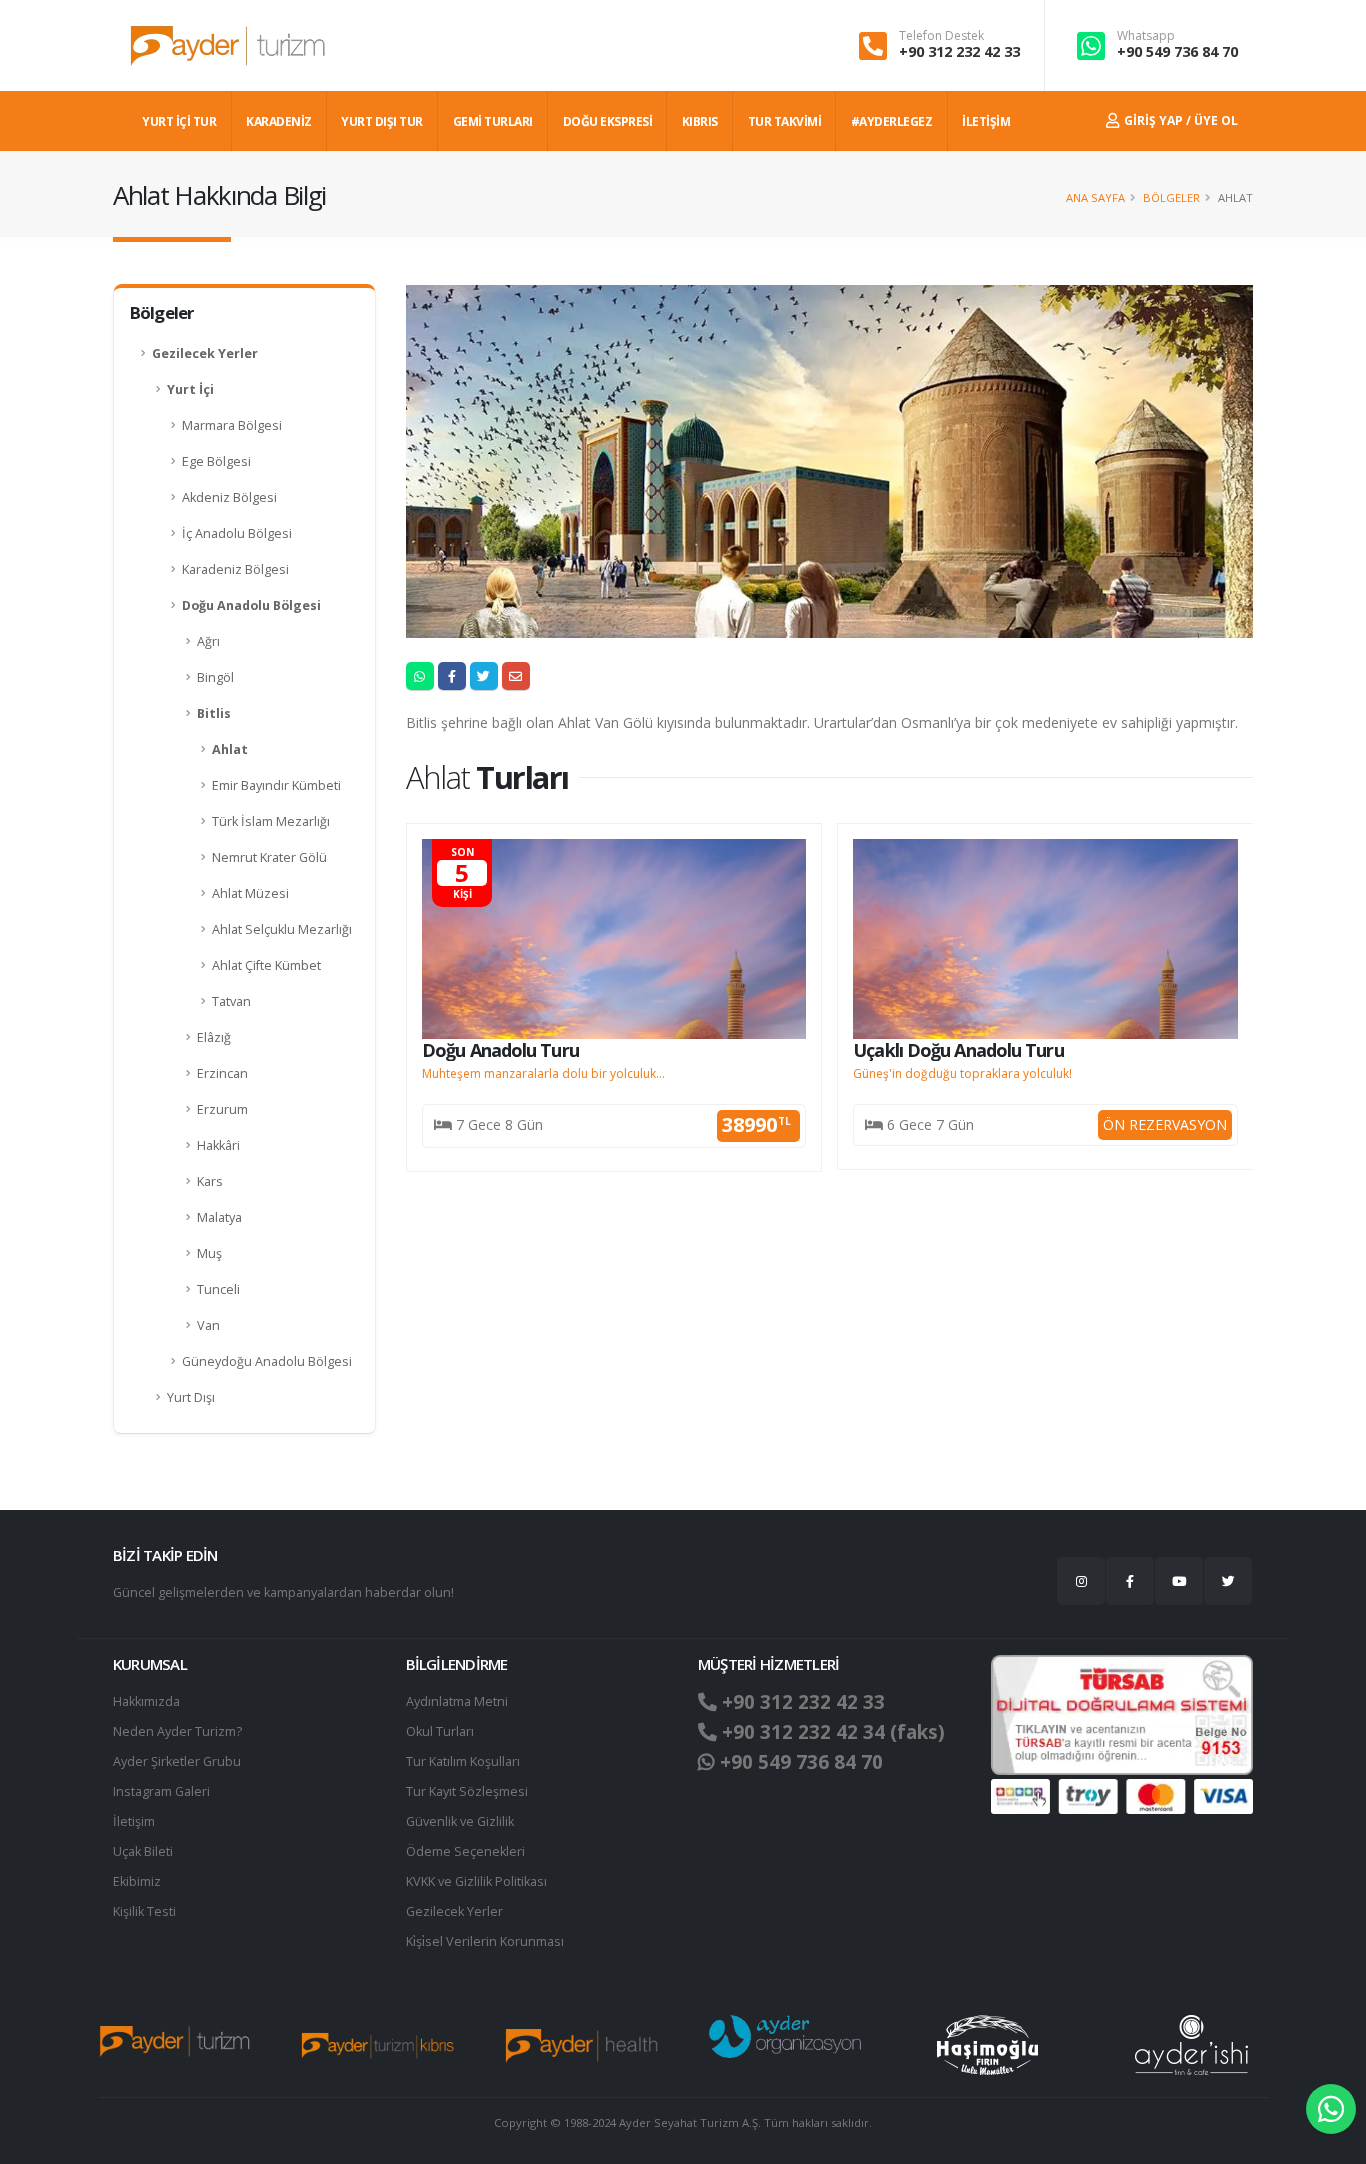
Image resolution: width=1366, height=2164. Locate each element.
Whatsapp (1146, 36)
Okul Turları (440, 1731)
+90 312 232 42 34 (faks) (831, 1732)
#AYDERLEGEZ (892, 121)
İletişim (134, 1821)
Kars (210, 1181)
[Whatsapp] (1331, 2109)
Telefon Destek (941, 36)
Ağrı (208, 641)
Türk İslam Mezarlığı (271, 821)
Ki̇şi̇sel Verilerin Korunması (485, 1941)
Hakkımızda (146, 1701)
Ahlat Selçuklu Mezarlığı (282, 929)
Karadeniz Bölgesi (235, 569)
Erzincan (222, 1073)
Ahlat (230, 749)
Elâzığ (214, 1037)
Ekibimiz (137, 1881)
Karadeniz (279, 121)
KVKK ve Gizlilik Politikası (476, 1881)
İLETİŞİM (986, 121)
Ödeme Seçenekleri (465, 1851)
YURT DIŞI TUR (382, 121)
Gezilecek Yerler (205, 353)
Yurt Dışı (191, 1397)
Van (208, 1325)
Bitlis (214, 713)
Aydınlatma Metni (457, 1701)
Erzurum (222, 1109)
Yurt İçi (190, 389)
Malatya (219, 1217)
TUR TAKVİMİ (785, 121)
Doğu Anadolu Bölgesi (251, 605)
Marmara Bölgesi (232, 425)
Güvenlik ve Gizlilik (460, 1821)
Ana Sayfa (1095, 197)
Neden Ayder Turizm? (177, 1731)
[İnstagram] (1081, 1581)
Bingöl (215, 677)
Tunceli (218, 1289)
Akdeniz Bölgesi (229, 497)
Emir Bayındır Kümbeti (276, 785)
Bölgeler (1171, 197)
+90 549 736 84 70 (1177, 51)
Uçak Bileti (143, 1851)
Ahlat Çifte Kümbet (266, 965)
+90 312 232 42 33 (959, 51)
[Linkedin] (1179, 1581)
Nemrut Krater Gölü (269, 857)
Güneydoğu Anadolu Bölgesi (267, 1361)
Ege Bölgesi (216, 461)
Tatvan (231, 1001)
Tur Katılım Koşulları (463, 1761)
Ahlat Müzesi (250, 893)
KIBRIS (700, 121)
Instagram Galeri (161, 1791)
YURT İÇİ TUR (179, 121)
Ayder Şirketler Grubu (177, 1761)
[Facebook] (1130, 1581)
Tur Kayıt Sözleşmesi (467, 1791)
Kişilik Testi (144, 1911)
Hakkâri (218, 1145)
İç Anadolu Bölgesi (237, 533)
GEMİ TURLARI (493, 121)
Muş (209, 1253)
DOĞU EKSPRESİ (608, 121)
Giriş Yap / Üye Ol (1179, 120)
